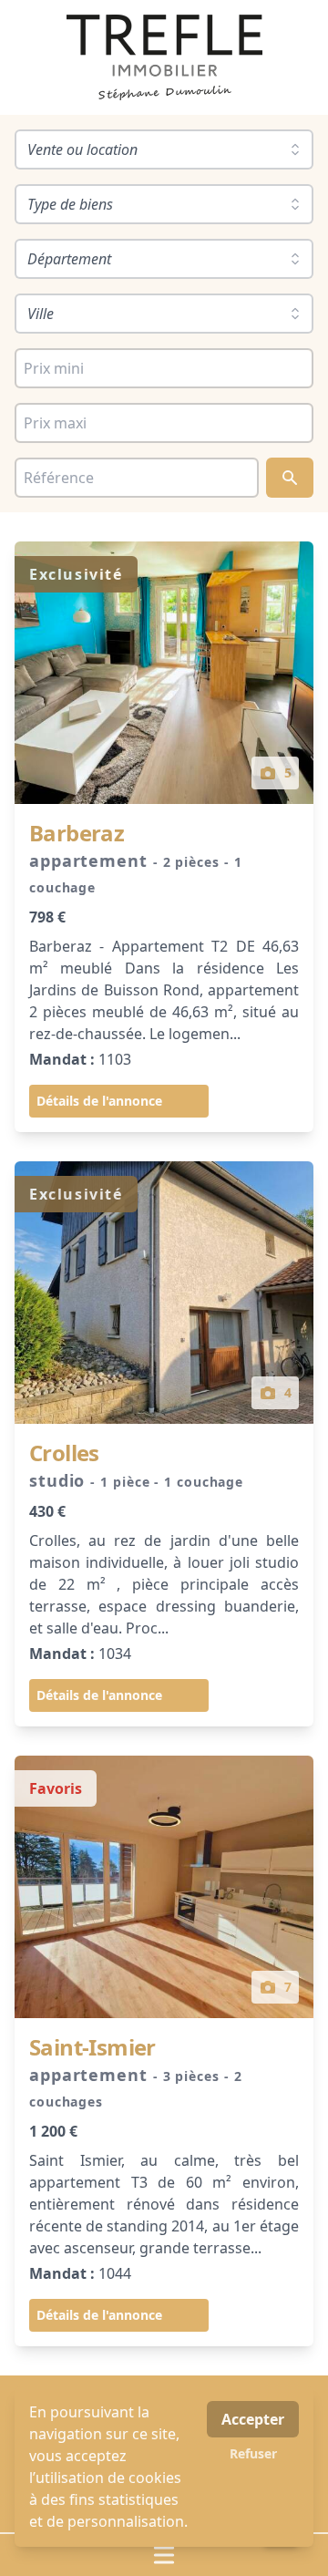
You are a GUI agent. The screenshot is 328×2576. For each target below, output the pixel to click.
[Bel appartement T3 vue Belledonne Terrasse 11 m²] (164, 1887)
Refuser (253, 2453)
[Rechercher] (290, 478)
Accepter (253, 2419)
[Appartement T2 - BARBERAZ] (164, 673)
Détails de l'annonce (99, 1101)
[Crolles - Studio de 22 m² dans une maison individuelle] (164, 1293)
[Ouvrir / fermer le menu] (164, 2555)
